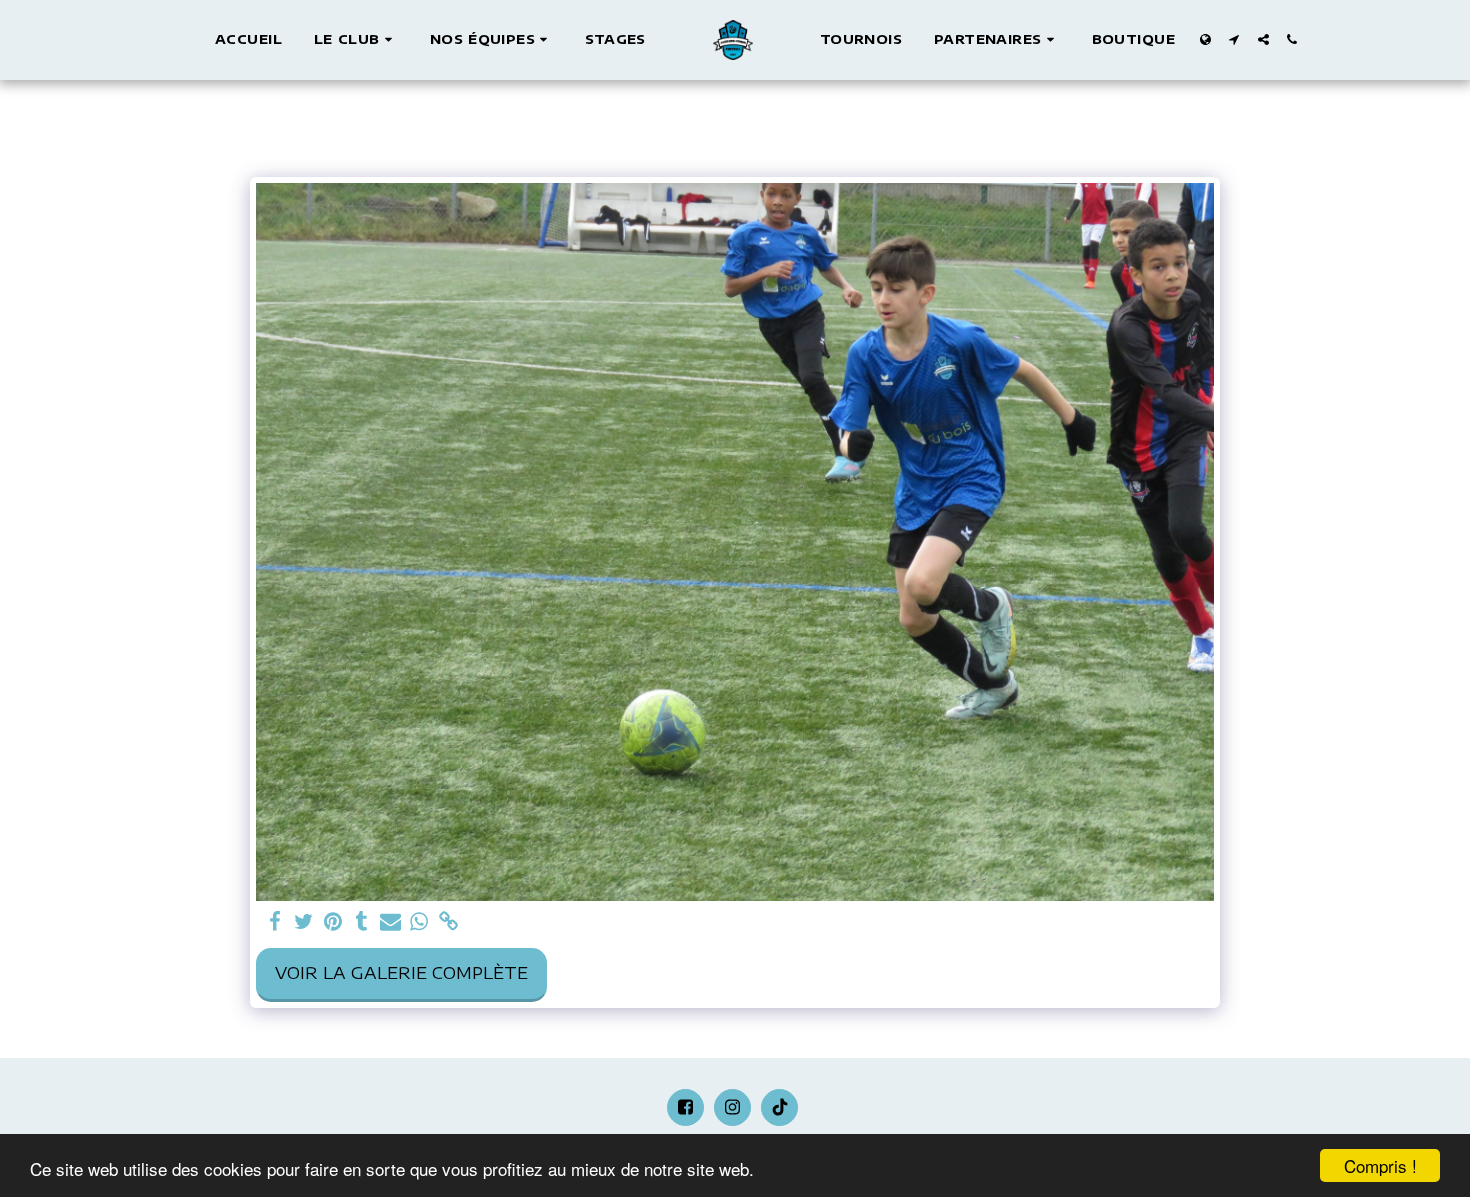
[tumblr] (361, 922)
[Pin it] (332, 922)
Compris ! (1380, 1165)
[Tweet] (303, 922)
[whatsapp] (419, 922)
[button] (356, 40)
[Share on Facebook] (274, 922)
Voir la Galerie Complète (401, 972)
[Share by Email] (390, 922)
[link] (448, 922)
